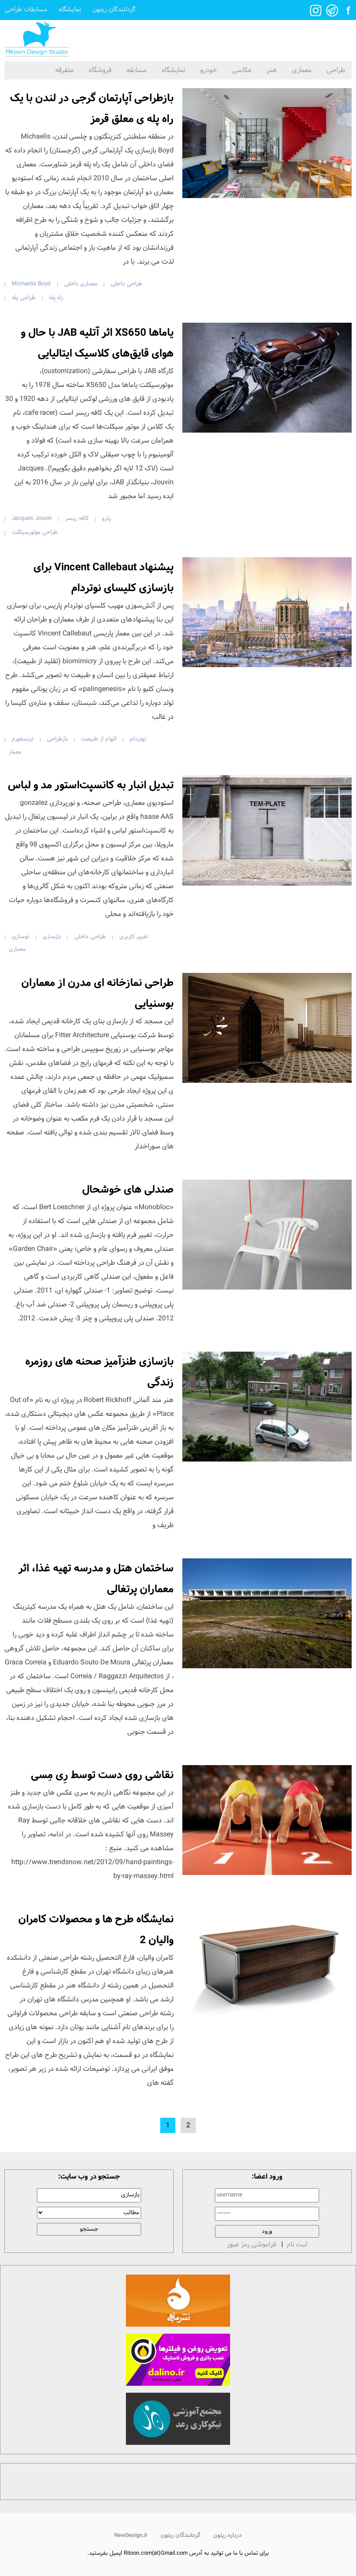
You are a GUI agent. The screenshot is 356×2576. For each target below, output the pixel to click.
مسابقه (137, 70)
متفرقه (64, 70)
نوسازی (20, 937)
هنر (272, 70)
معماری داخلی (81, 284)
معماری (302, 70)
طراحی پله (24, 298)
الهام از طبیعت (99, 739)
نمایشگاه (70, 10)
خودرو (209, 70)
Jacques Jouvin (32, 518)
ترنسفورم (23, 739)
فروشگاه (100, 70)
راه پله (56, 298)
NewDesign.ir (131, 2535)
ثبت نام (297, 2244)
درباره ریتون (227, 2535)
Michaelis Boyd (31, 284)
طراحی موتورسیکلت (35, 532)
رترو (106, 518)
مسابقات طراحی (26, 10)
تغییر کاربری (134, 937)
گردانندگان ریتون (114, 10)
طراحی (336, 70)
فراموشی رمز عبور (252, 2244)
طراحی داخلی (127, 284)
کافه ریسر (77, 518)
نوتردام (138, 739)
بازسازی (52, 937)
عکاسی (242, 70)
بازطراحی (57, 739)
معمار (15, 752)
